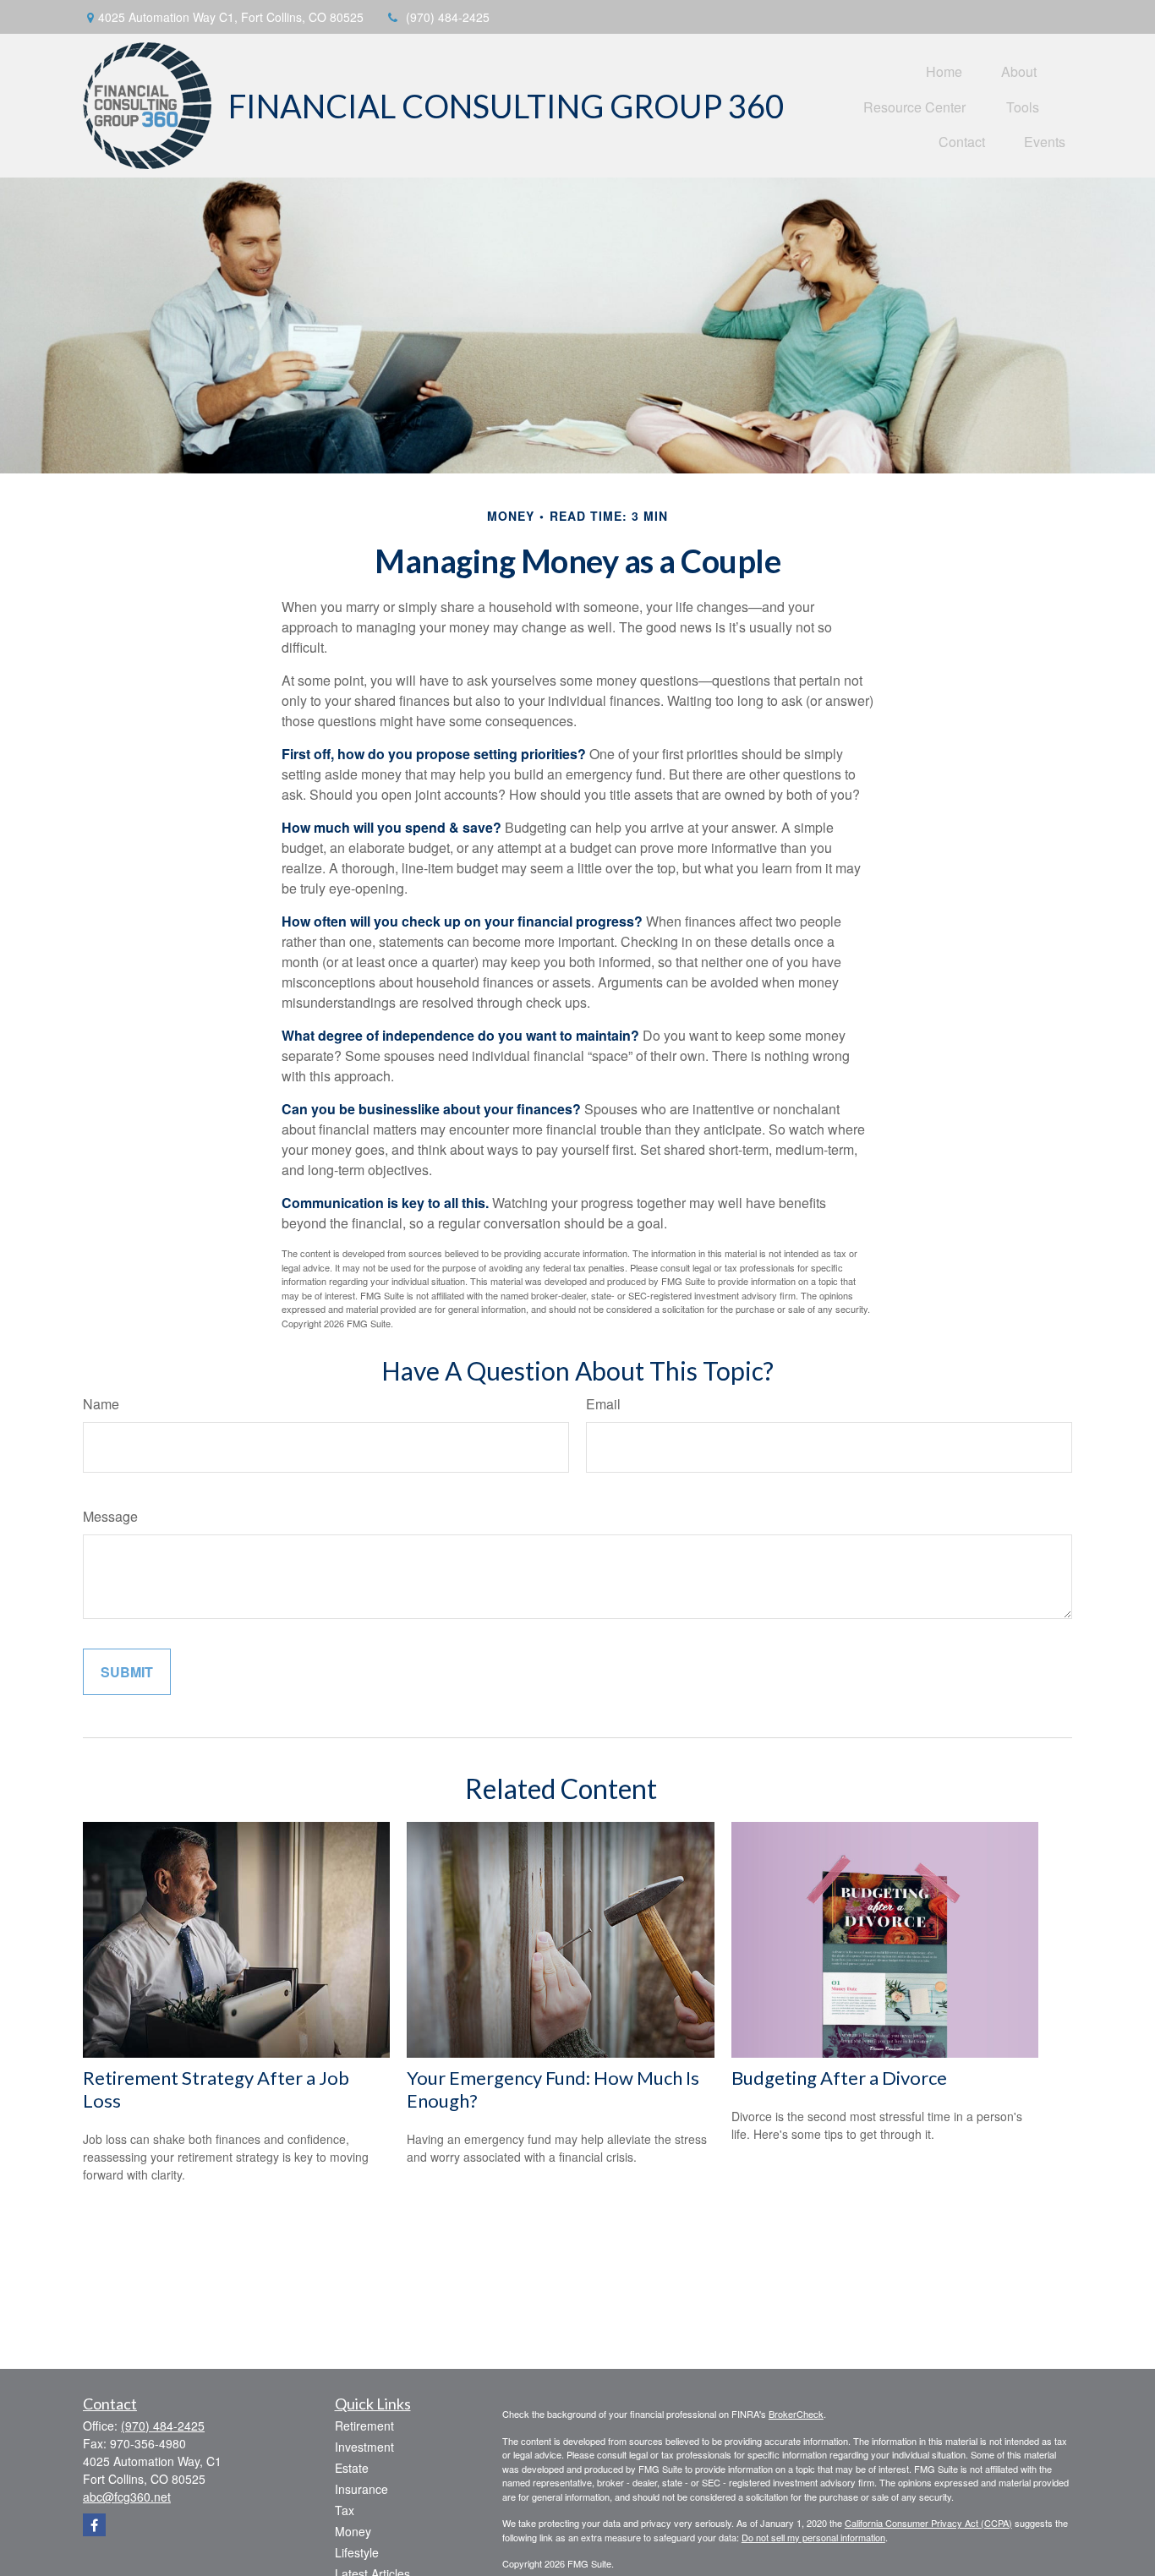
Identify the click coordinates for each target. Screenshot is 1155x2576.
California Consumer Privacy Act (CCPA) (928, 2523)
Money (353, 2531)
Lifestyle (357, 2552)
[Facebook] (94, 2525)
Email (603, 1404)
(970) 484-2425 (448, 17)
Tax (345, 2510)
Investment (364, 2447)
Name (101, 1404)
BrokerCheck (796, 2414)
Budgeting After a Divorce (839, 2078)
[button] (944, 71)
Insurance (361, 2489)
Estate (352, 2468)
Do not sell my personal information (813, 2537)
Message (110, 1516)
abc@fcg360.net (127, 2497)
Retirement (364, 2426)
